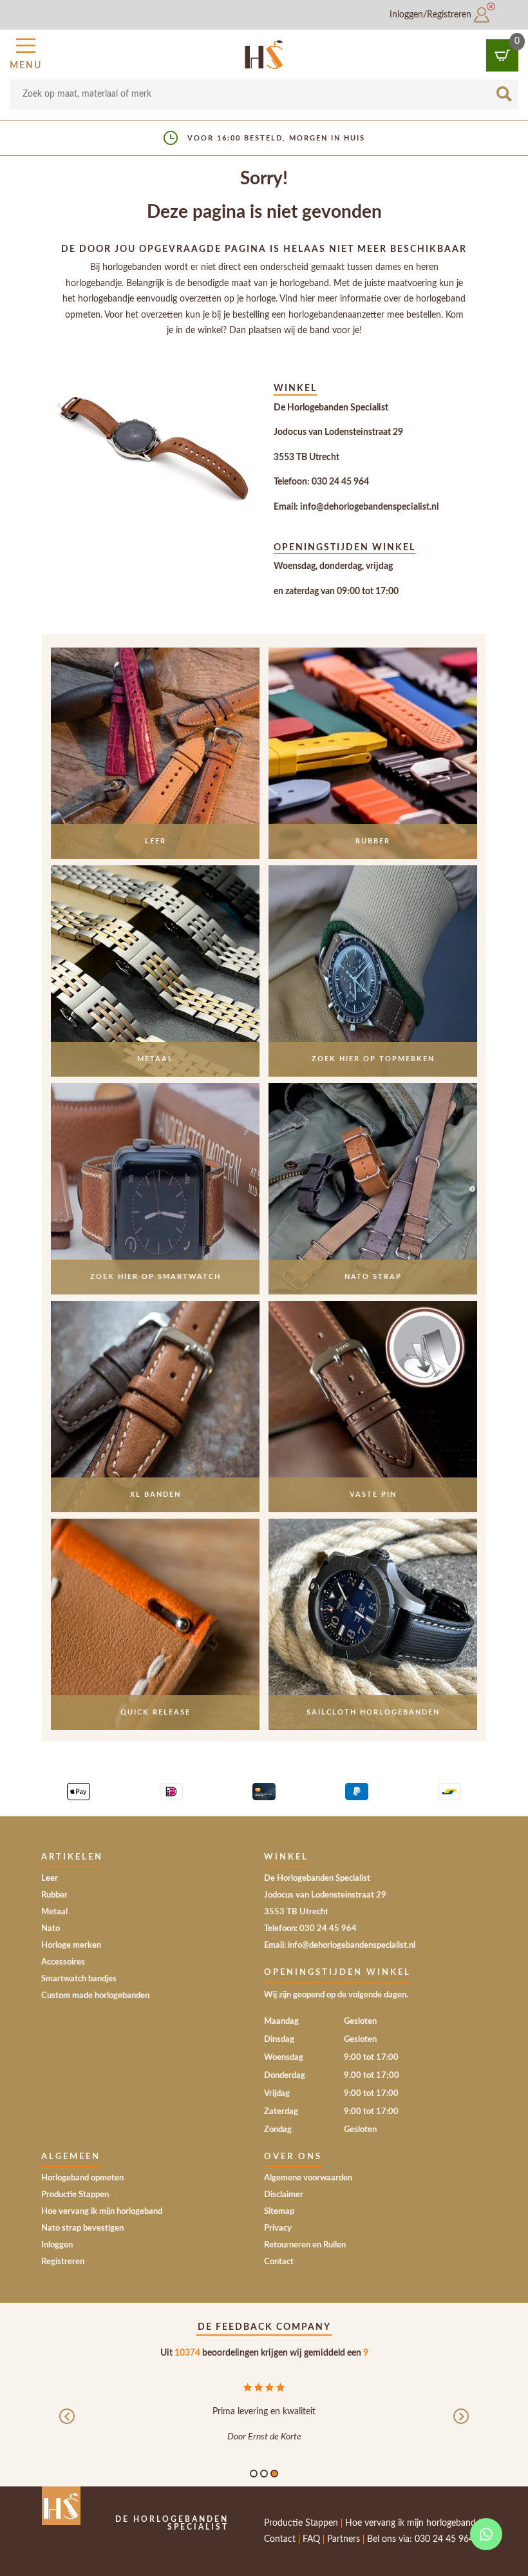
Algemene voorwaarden (308, 2178)
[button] (26, 52)
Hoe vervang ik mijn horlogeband (102, 2212)
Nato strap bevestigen (82, 2228)
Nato (51, 1929)
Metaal (54, 1912)
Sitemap (279, 2212)
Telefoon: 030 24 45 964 (321, 482)
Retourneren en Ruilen (305, 2245)
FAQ (311, 2539)
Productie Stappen (75, 2195)
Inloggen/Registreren (432, 15)
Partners (344, 2539)
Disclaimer (284, 2195)
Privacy (278, 2228)
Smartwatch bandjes (79, 1979)
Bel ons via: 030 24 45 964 (420, 2539)
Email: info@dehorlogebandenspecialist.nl (356, 507)
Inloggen (57, 2245)
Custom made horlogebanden (95, 1996)
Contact (279, 2262)
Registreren (63, 2262)
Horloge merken (71, 1946)
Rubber (54, 1895)
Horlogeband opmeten (82, 2178)
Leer (50, 1879)
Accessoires (63, 1962)
